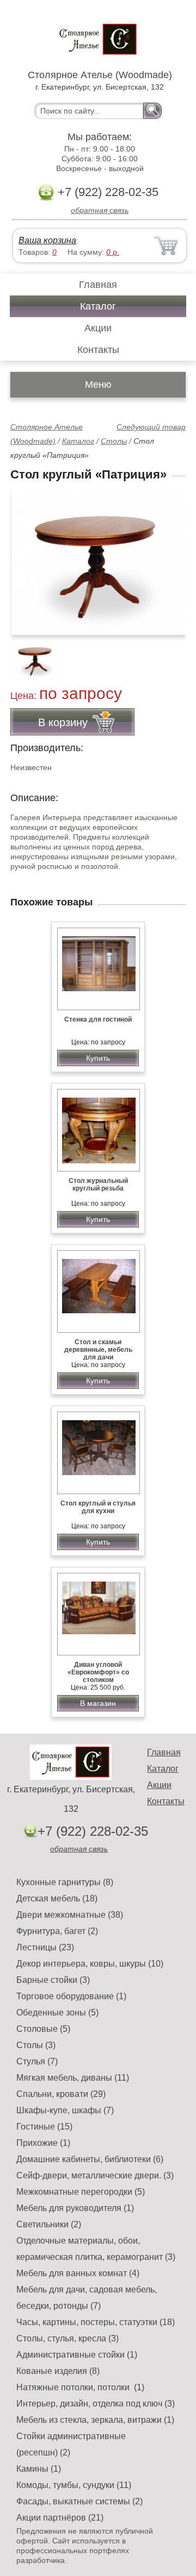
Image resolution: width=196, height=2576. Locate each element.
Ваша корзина (47, 240)
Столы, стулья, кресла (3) (68, 2338)
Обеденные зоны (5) (57, 2013)
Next (173, 654)
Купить (98, 1058)
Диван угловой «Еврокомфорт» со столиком (98, 1672)
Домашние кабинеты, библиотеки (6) (90, 2159)
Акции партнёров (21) (60, 2518)
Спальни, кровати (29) (61, 2094)
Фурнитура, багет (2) (57, 1931)
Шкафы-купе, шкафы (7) (65, 2110)
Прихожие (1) (43, 2143)
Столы (114, 441)
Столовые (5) (43, 2029)
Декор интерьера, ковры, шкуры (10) (90, 1964)
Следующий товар (151, 427)
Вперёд (168, 557)
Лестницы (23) (45, 1947)
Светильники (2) (49, 2224)
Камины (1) (39, 2469)
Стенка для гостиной (98, 1019)
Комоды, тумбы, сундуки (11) (74, 2485)
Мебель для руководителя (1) (75, 2208)
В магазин (98, 1703)
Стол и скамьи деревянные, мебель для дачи (98, 1350)
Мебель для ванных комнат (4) (78, 2273)
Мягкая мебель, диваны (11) (73, 2078)
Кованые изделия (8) (58, 2371)
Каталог (98, 306)
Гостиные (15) (44, 2127)
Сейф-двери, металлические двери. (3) (95, 2175)
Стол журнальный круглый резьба (98, 1185)
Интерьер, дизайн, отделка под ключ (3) (96, 2404)
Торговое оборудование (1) (71, 1996)
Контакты (98, 350)
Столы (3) (36, 2045)
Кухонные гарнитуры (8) (65, 1882)
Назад (28, 557)
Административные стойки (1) (77, 2355)
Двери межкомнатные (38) (70, 1915)
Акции (98, 328)
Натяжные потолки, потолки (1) (80, 2387)
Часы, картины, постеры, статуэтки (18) (96, 2322)
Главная (98, 285)
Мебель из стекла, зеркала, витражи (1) (95, 2420)
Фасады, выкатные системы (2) (79, 2501)
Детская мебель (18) (57, 1898)
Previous (30, 654)
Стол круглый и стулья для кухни (98, 1507)
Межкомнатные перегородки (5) (81, 2192)
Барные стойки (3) (53, 1980)
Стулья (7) (37, 2061)
